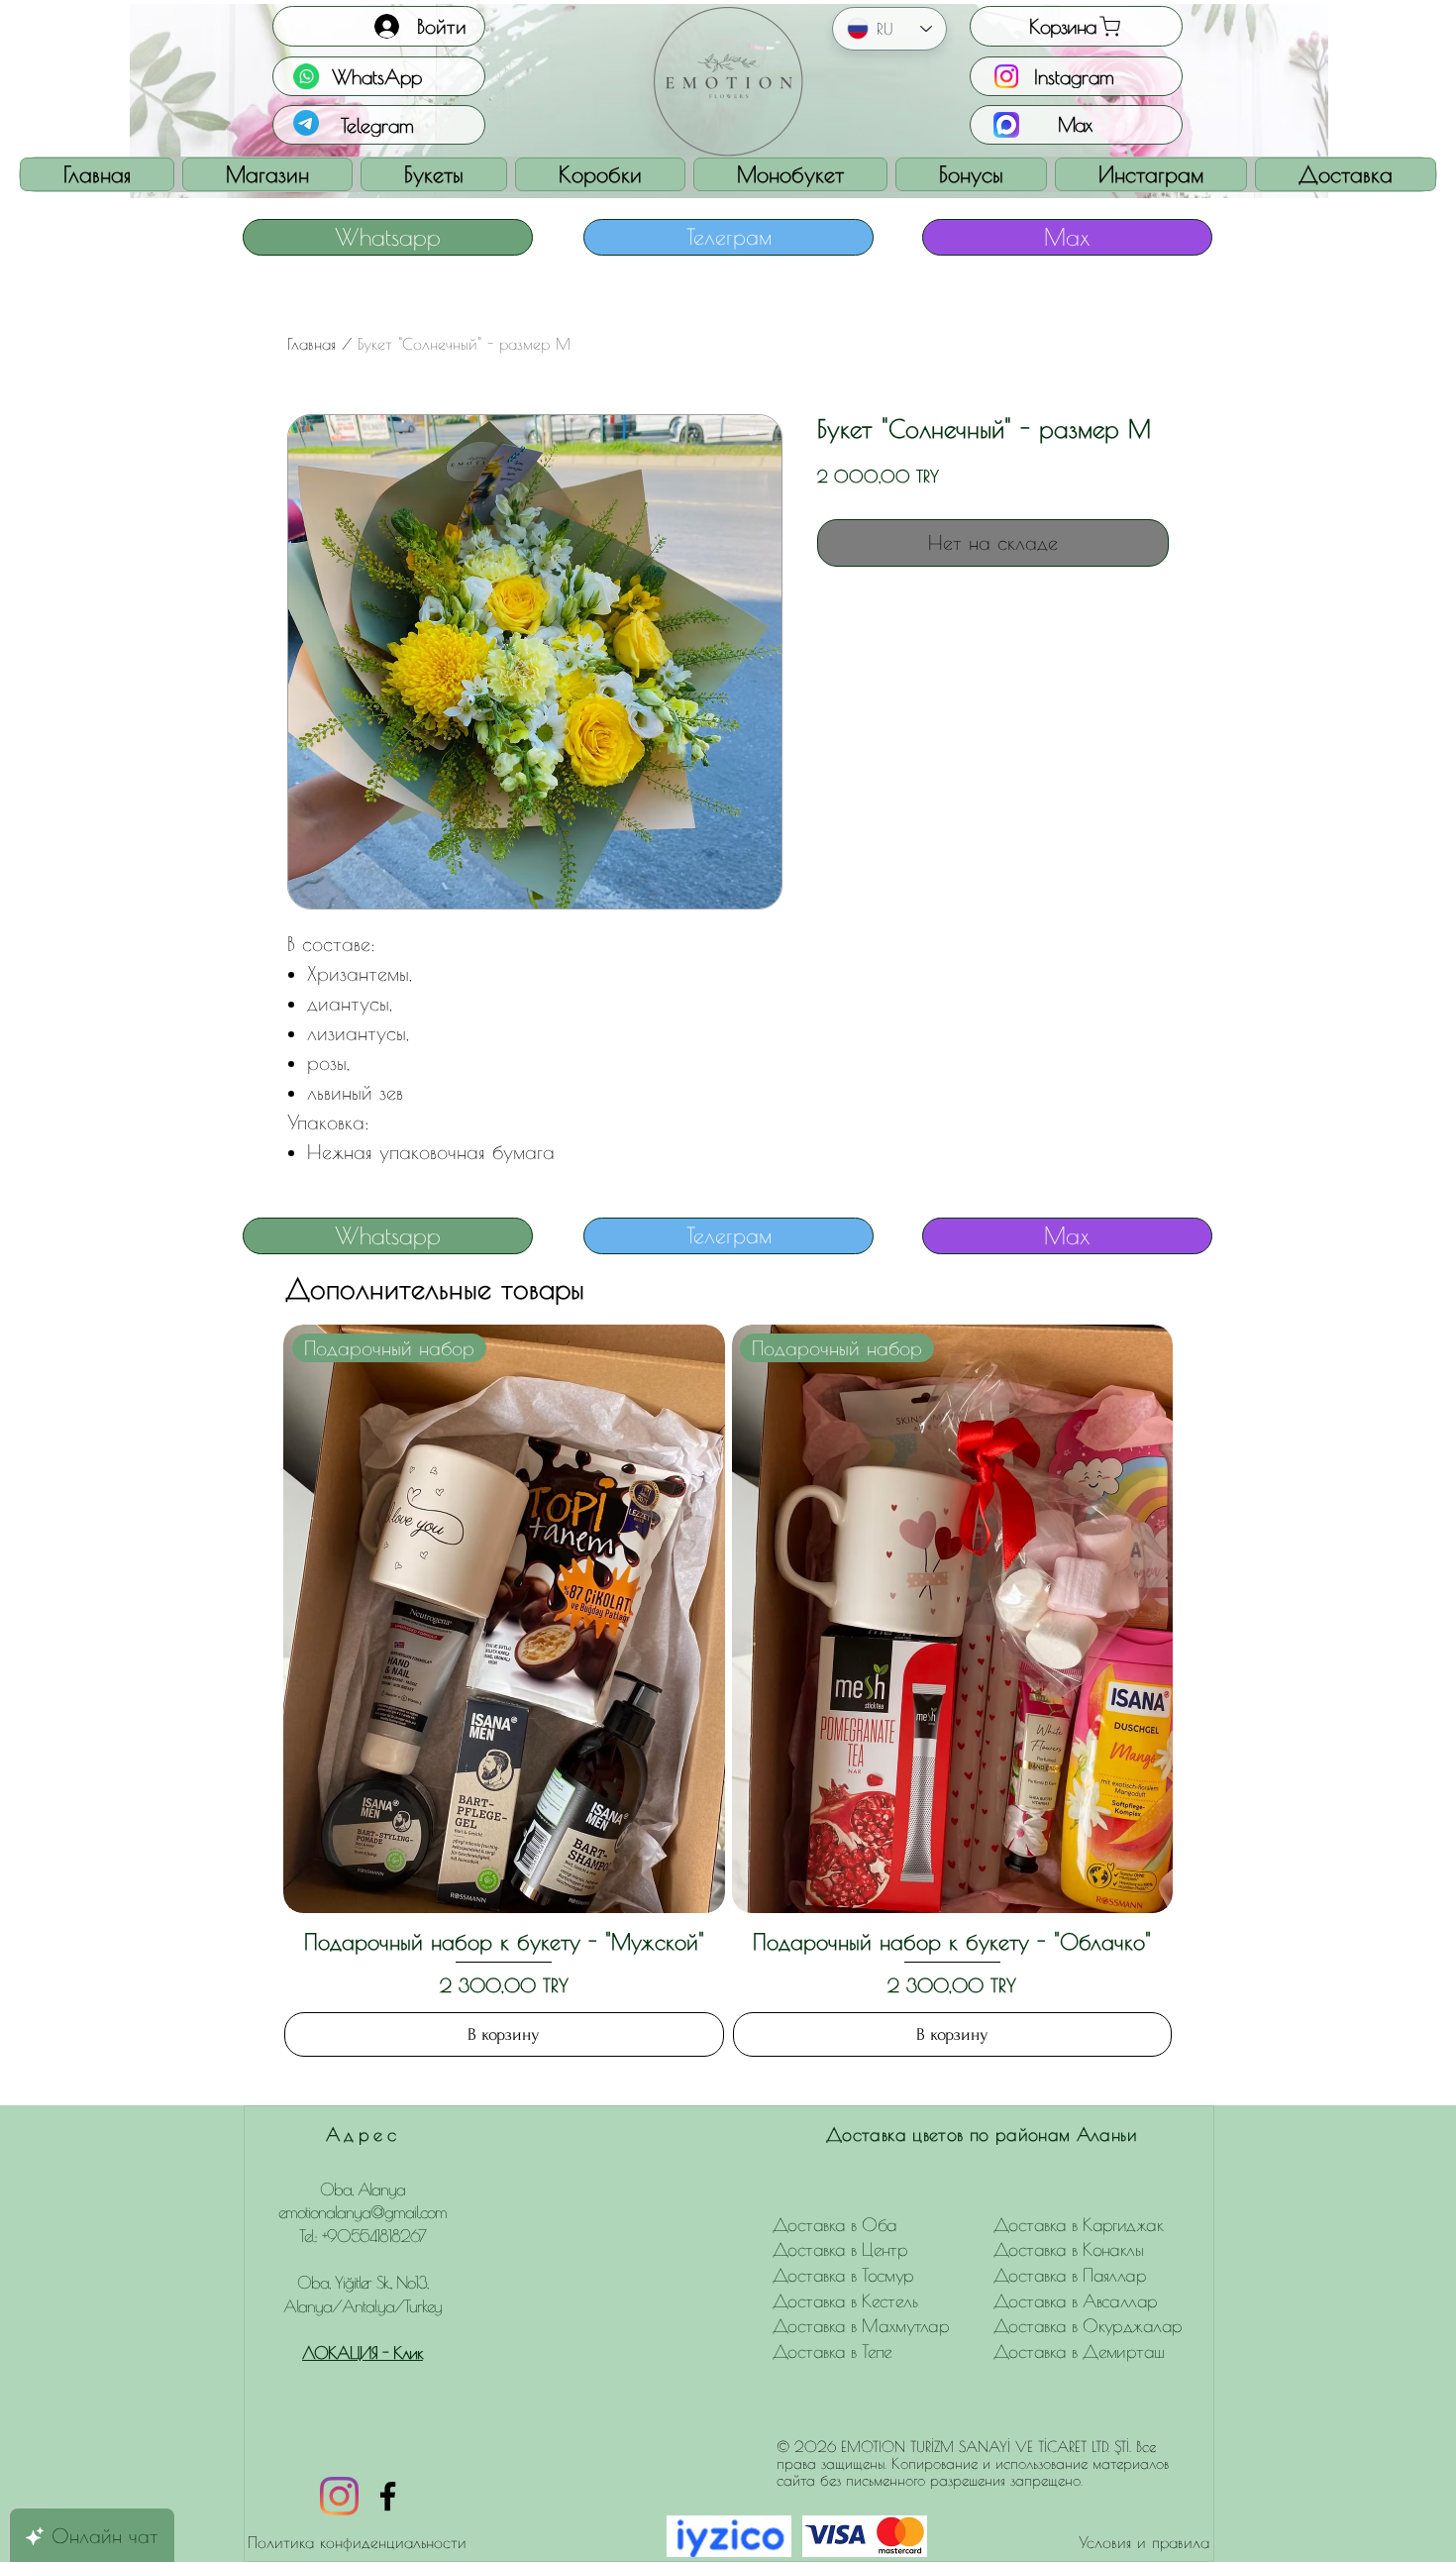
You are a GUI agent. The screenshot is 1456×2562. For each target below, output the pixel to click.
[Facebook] (388, 2496)
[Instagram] (339, 2496)
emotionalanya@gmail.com (363, 2212)
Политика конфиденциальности (357, 2542)
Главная (312, 344)
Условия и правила (1144, 2542)
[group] (728, 1691)
